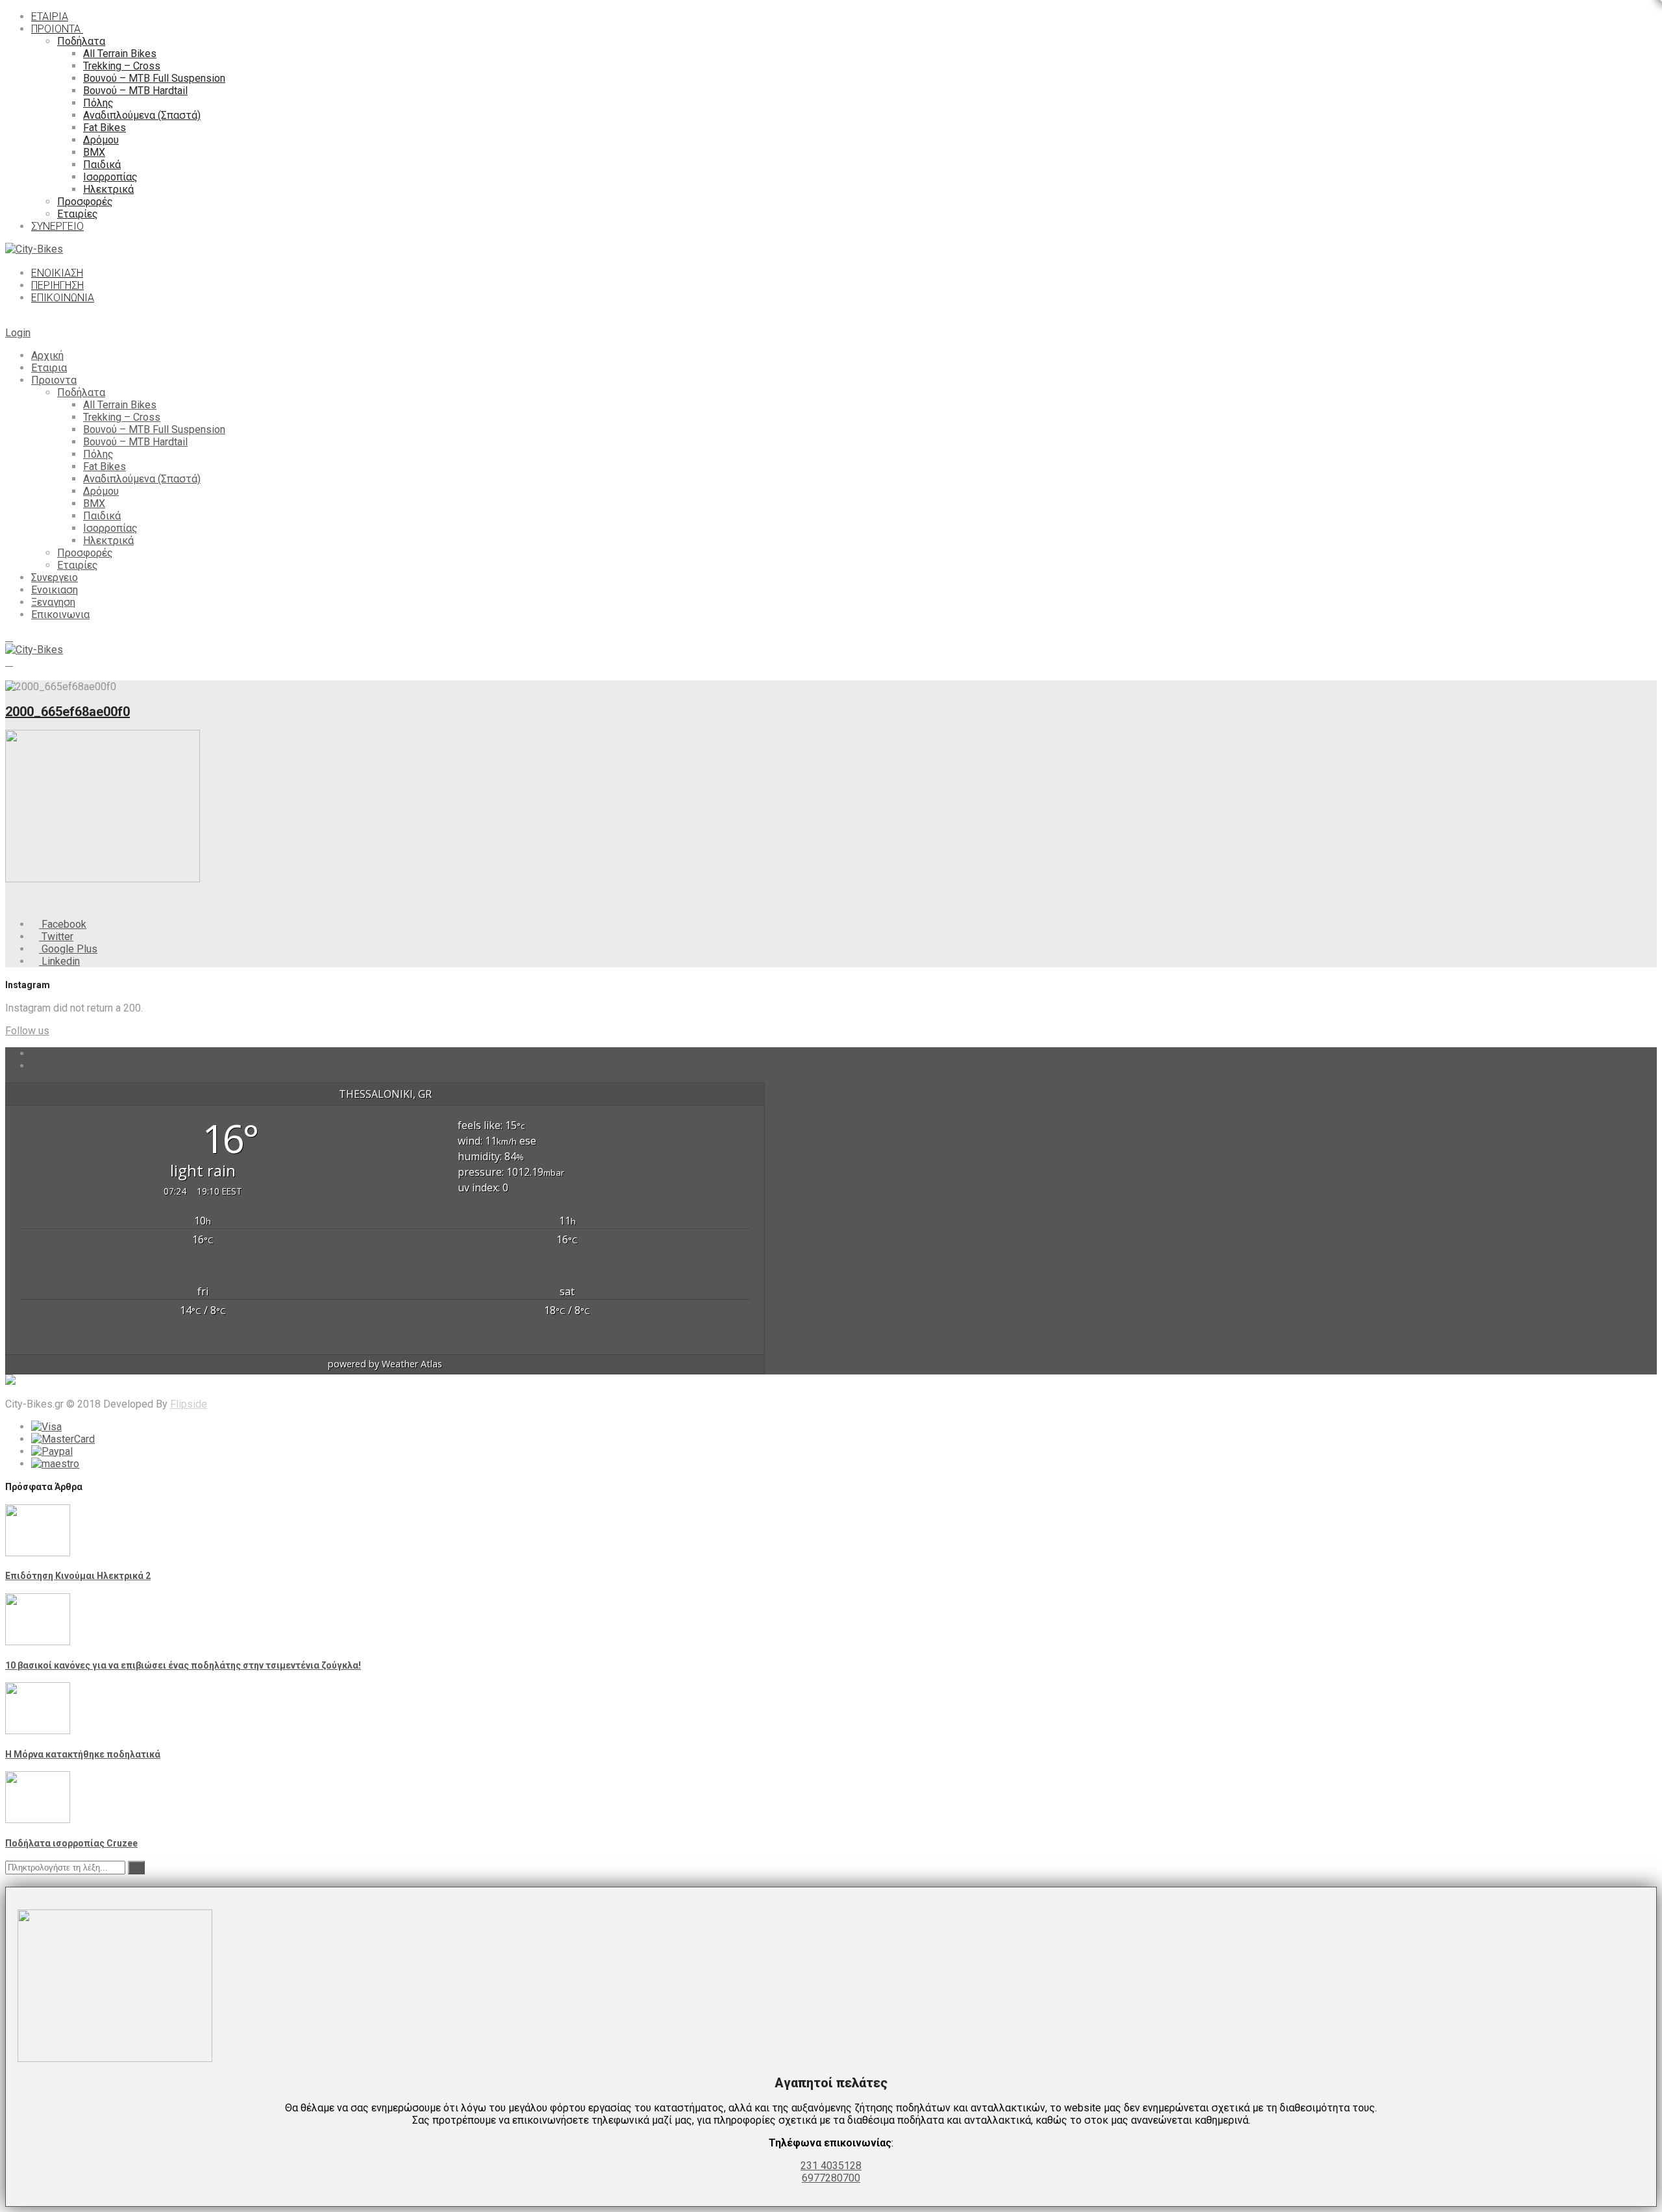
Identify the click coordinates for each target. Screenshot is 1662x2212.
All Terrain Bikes (120, 405)
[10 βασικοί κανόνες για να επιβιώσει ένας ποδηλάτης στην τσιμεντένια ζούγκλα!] (38, 1642)
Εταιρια (49, 368)
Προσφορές (85, 553)
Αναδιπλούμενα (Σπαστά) (142, 479)
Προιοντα (54, 380)
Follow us (27, 1031)
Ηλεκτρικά (108, 541)
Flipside (189, 1404)
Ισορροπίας (110, 528)
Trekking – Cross (122, 417)
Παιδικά (102, 516)
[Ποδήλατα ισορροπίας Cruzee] (38, 1820)
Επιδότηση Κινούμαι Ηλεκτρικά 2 (78, 1576)
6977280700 (831, 2178)
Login (18, 333)
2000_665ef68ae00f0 (68, 712)
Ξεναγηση (53, 602)
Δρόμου (101, 491)
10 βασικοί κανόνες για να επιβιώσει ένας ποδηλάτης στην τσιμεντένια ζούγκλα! (183, 1665)
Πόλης (98, 454)
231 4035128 (831, 2166)
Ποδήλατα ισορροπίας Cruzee (71, 1843)
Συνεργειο (55, 578)
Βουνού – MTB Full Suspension (154, 429)
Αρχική (47, 355)
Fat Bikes (105, 466)
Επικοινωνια (60, 615)
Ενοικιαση (55, 590)
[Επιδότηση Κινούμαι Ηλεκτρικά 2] (38, 1553)
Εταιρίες (78, 565)
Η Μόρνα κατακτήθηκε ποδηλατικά (83, 1754)
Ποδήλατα (81, 392)
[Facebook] (35, 1053)
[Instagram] (35, 1066)
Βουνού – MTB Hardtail (135, 442)
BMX (94, 503)
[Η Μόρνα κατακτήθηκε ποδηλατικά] (38, 1731)
